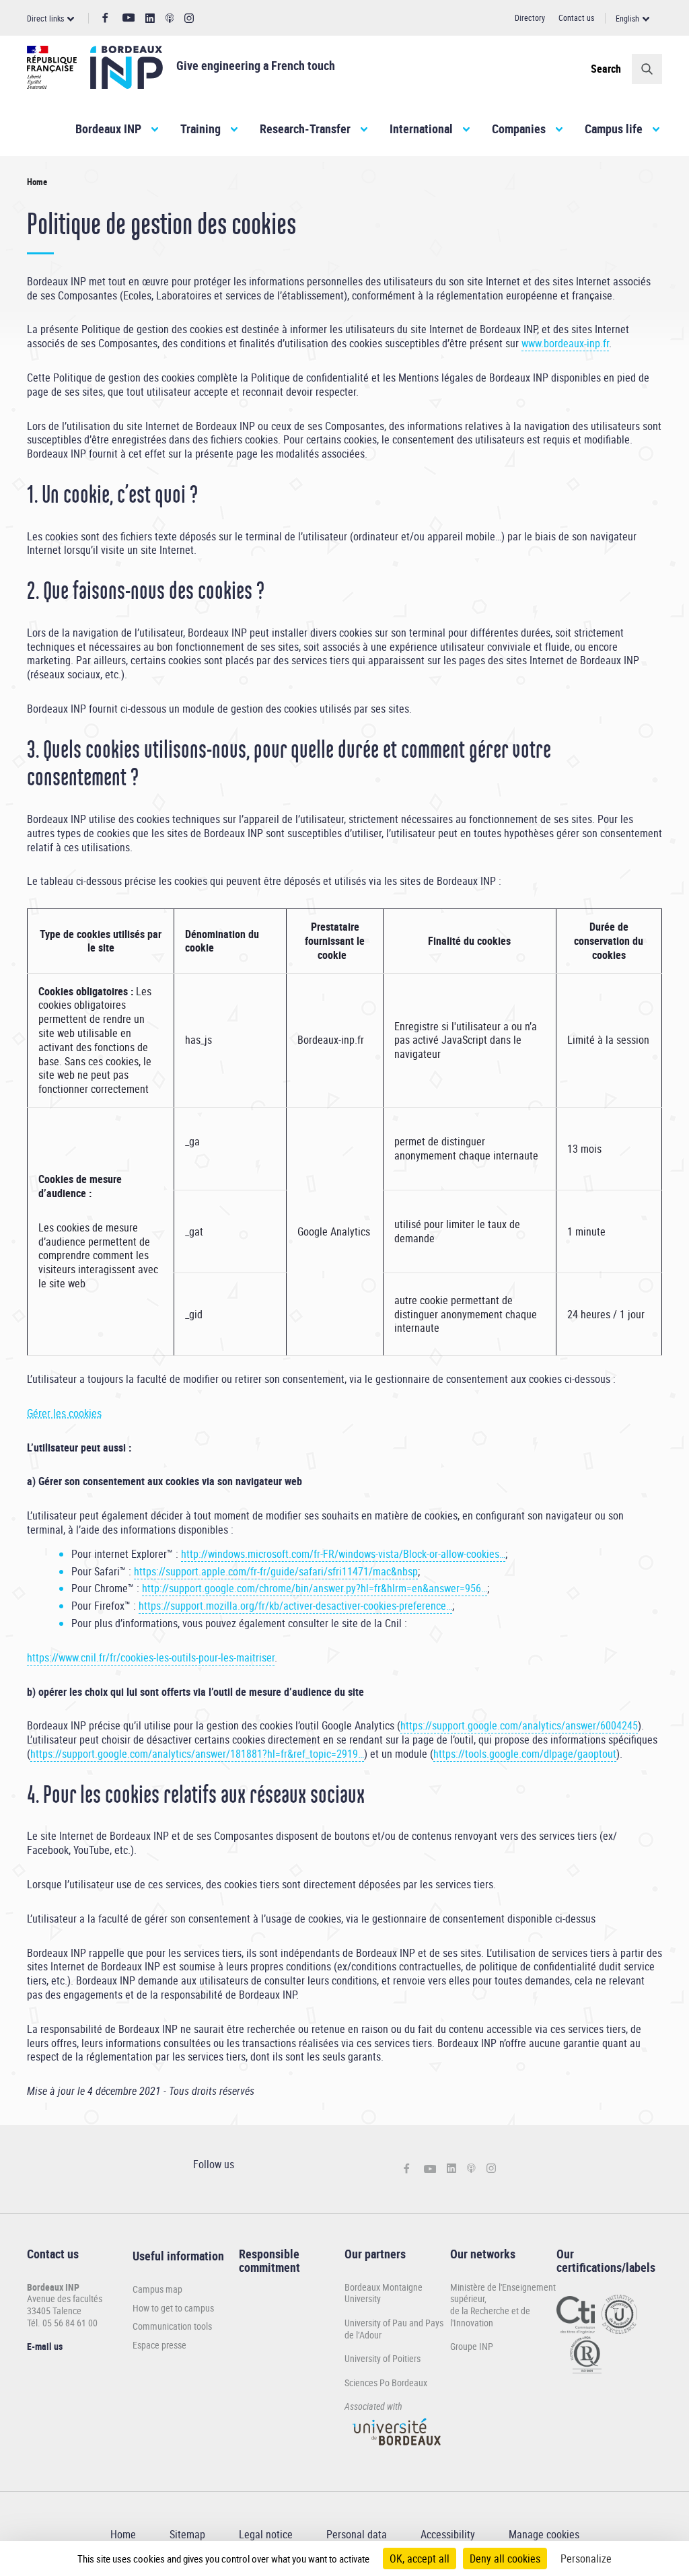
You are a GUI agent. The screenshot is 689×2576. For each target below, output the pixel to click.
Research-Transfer (305, 129)
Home (123, 2534)
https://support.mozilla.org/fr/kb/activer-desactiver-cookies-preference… (295, 1606)
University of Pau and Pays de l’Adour (394, 2329)
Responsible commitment (269, 2260)
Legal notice (266, 2534)
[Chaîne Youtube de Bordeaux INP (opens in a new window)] (129, 18)
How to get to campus (173, 2308)
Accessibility (448, 2534)
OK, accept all (420, 2559)
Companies (519, 129)
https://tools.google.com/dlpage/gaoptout (525, 1754)
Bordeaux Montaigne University (384, 2293)
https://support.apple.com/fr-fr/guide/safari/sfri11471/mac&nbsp (276, 1571)
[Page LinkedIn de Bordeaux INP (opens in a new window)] (150, 19)
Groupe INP (472, 2346)
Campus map (157, 2289)
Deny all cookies (505, 2559)
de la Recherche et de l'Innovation (490, 2317)
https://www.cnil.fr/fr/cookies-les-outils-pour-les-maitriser (151, 1657)
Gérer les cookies (64, 1413)
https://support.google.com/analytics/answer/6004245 (519, 1725)
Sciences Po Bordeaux (386, 2383)
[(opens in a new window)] (397, 2451)
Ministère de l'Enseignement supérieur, (503, 2293)
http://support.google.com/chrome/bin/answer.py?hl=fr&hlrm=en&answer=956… (315, 1588)
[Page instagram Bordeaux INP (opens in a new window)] (189, 19)
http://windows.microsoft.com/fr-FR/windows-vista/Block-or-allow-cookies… (343, 1554)
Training (201, 129)
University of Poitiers (383, 2358)
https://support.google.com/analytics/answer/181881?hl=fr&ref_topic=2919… (197, 1754)
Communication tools (172, 2326)
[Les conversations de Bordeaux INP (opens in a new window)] (170, 19)
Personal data (357, 2534)
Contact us (576, 17)
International (421, 129)
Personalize (586, 2559)
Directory (530, 17)
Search (606, 69)
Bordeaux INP (108, 129)
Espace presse (159, 2345)
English (627, 18)
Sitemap (187, 2534)
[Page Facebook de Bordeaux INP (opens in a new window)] (105, 18)
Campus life (614, 129)
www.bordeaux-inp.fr (565, 343)
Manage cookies (544, 2534)
